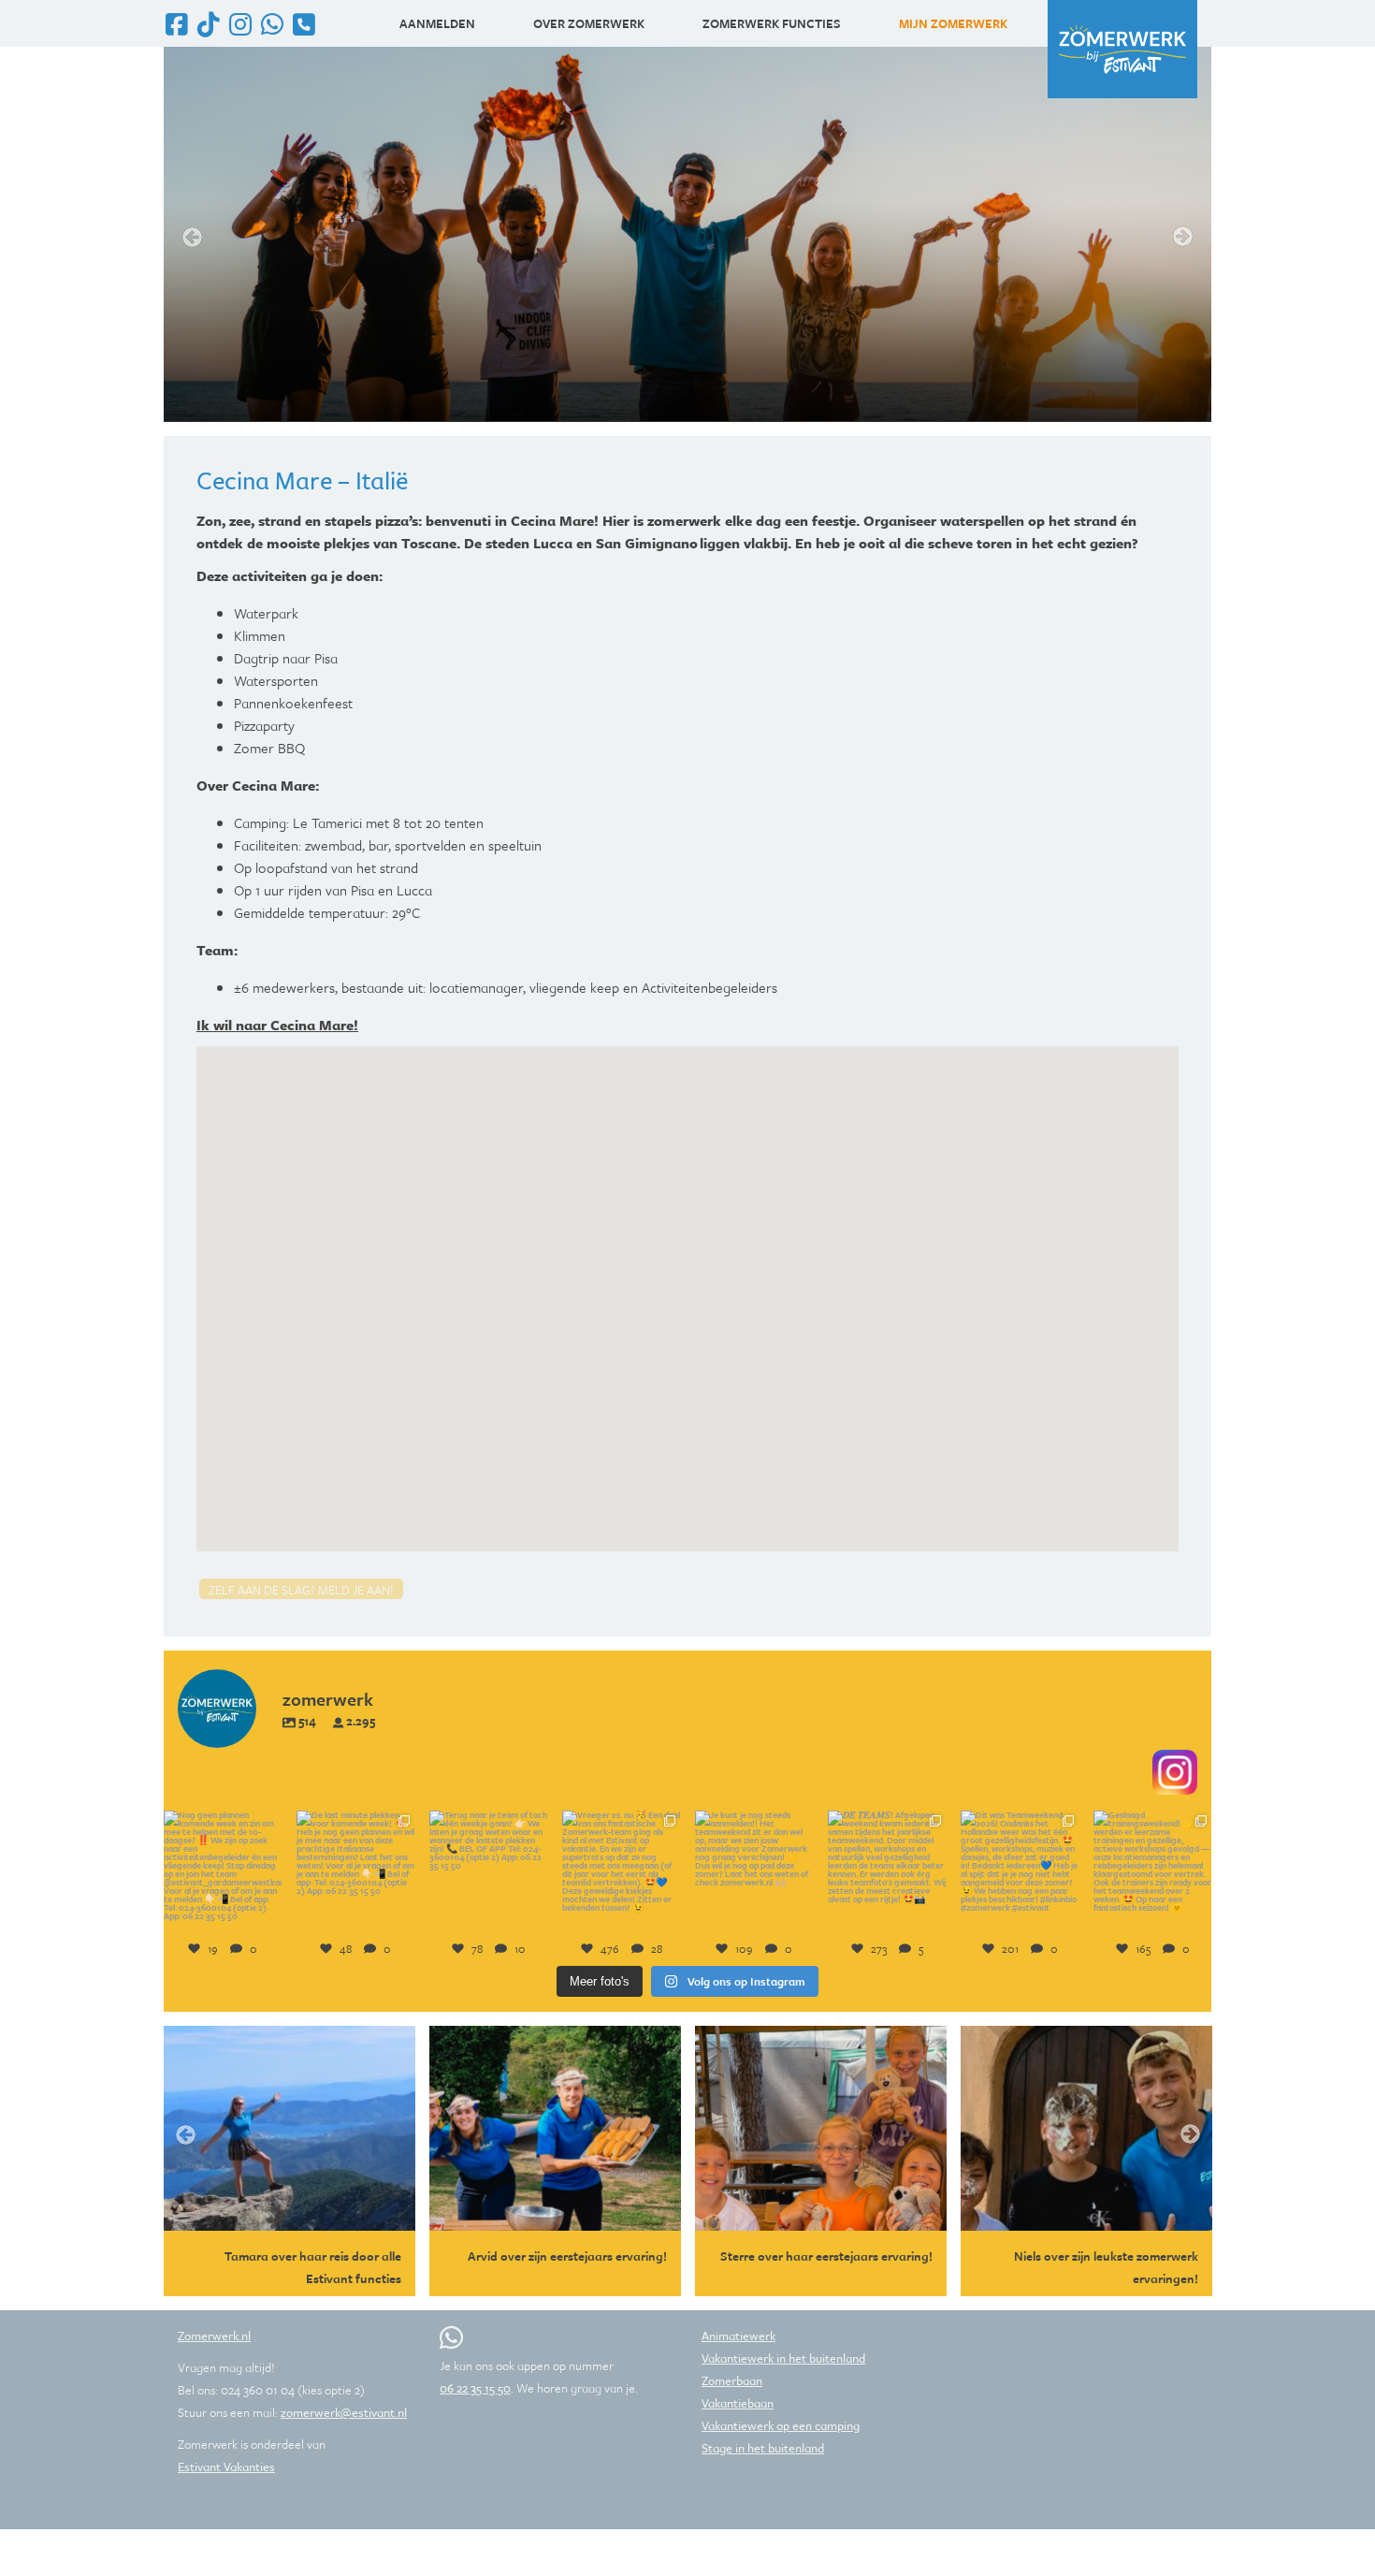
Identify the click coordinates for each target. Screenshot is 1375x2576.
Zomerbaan (732, 2380)
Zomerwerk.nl (214, 2336)
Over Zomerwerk (589, 23)
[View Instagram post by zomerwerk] (270, 1917)
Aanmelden (437, 23)
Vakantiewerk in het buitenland (783, 2358)
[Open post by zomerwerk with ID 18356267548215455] (754, 1870)
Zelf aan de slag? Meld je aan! (301, 1590)
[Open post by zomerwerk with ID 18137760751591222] (355, 1870)
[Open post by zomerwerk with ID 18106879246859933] (1152, 1870)
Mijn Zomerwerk (953, 23)
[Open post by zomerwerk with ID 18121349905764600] (621, 1870)
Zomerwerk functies (772, 23)
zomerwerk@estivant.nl (344, 2412)
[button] (687, 1288)
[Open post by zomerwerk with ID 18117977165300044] (488, 1870)
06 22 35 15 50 (475, 2388)
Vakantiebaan (738, 2403)
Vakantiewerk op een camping (781, 2425)
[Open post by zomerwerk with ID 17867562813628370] (887, 1870)
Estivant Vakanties (226, 2467)
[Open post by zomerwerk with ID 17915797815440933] (223, 1870)
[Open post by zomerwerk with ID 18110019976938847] (1020, 1870)
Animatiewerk (738, 2336)
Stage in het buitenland (763, 2448)
